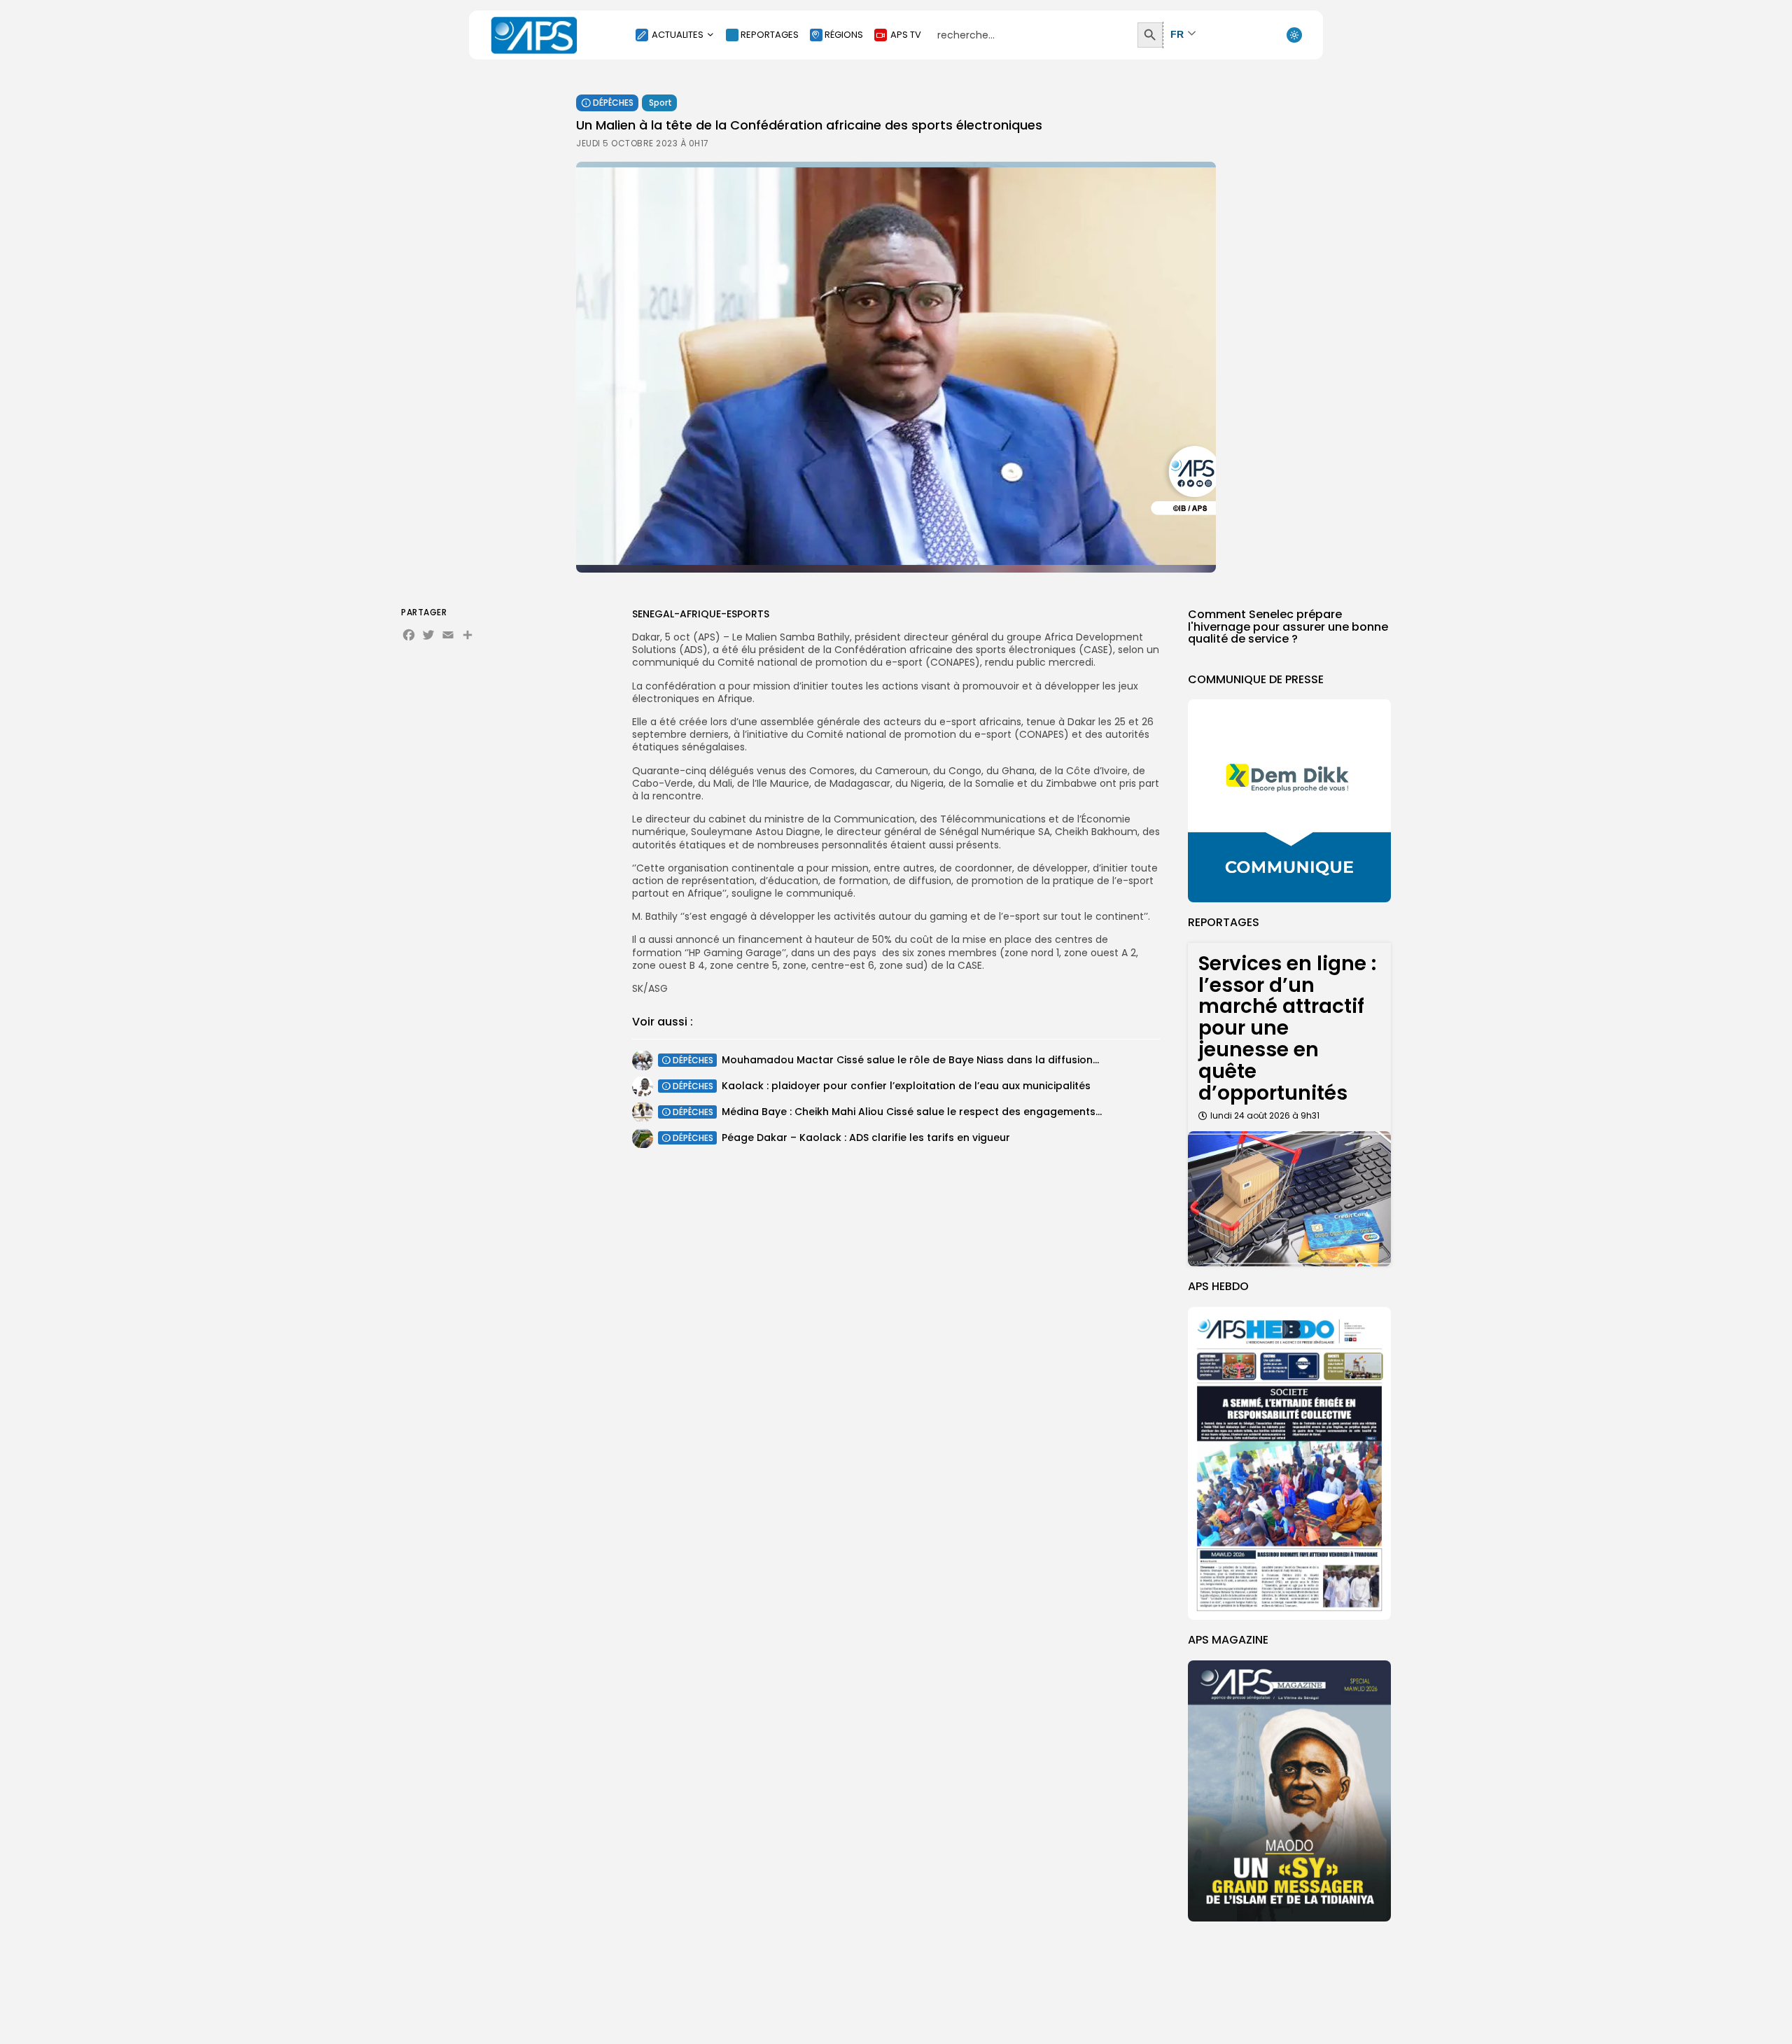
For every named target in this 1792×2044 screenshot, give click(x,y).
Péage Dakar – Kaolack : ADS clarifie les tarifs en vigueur (866, 1137)
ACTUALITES (678, 35)
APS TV (906, 35)
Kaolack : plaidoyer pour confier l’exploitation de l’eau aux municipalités (906, 1086)
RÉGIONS (844, 35)
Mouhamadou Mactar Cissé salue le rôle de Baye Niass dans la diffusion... (910, 1060)
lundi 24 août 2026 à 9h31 (1265, 1115)
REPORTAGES (770, 35)
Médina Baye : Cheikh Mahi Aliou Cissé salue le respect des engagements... (912, 1112)
